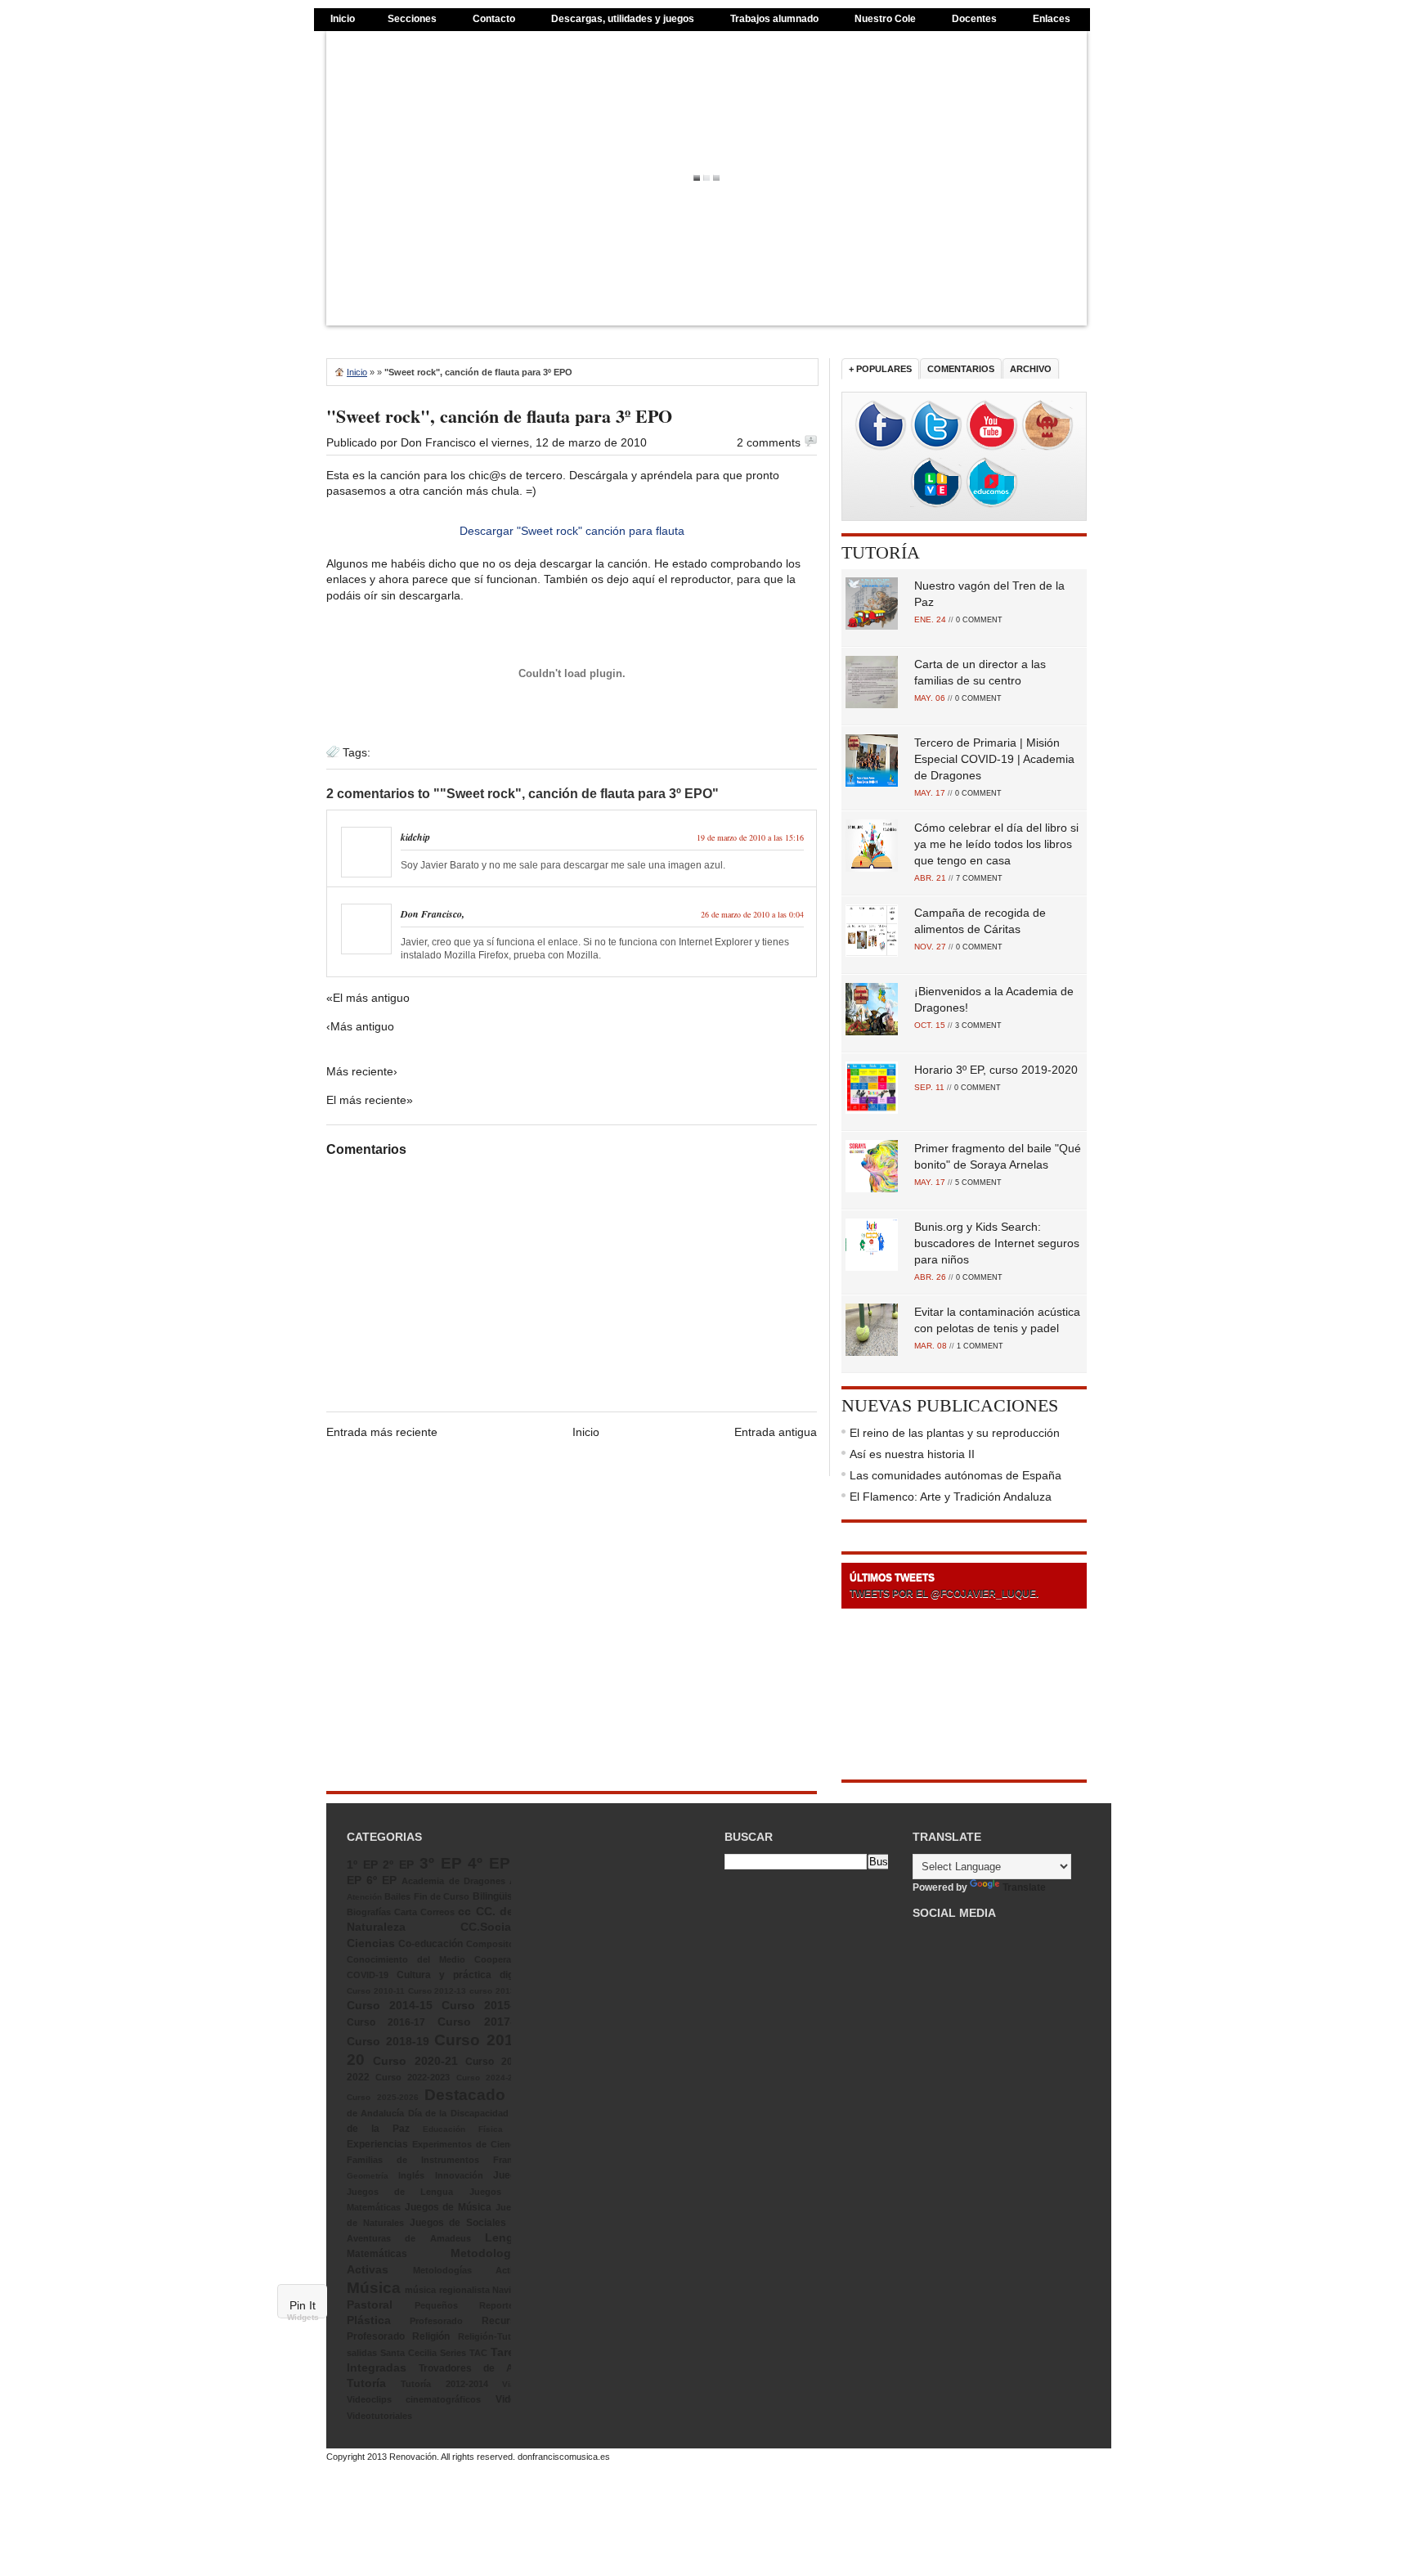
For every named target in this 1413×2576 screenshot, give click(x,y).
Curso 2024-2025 (492, 2078)
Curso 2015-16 (484, 2005)
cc (464, 1911)
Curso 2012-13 (437, 1991)
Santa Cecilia (408, 2353)
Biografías (369, 1912)
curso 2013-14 (498, 1991)
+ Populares (880, 369)
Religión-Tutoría (493, 2336)
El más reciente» (370, 1100)
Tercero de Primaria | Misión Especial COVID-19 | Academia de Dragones (994, 759)
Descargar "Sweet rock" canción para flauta (572, 531)
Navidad (510, 2290)
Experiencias (377, 2144)
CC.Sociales (494, 1927)
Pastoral (370, 2304)
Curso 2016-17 (386, 2022)
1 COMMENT (980, 1346)
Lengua (506, 2237)
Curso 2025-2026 (383, 2097)
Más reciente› (362, 1071)
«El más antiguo (368, 998)
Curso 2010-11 (376, 1991)
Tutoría (881, 552)
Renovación (413, 2457)
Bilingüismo (500, 1896)
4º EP (489, 1863)
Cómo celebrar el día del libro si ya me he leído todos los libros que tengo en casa (996, 844)
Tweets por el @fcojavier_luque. (944, 1594)
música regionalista (447, 2290)
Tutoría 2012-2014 (444, 2384)
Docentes (974, 19)
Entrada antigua (776, 1432)
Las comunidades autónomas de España (955, 1475)
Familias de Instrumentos (413, 2160)
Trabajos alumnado (774, 19)
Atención (364, 1897)
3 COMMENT (978, 1025)
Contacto (494, 19)
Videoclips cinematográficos (414, 2399)
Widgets (303, 2317)
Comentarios (961, 369)
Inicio (343, 19)
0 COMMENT (979, 620)
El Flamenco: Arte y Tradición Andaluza (951, 1497)
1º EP (362, 1865)
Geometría (368, 2176)
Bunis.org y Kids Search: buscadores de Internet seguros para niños (997, 1243)
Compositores (497, 1944)
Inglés (411, 2175)
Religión (431, 2336)
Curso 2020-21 (415, 2061)
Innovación (459, 2175)
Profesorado (436, 2321)
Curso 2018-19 (388, 2041)
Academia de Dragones (453, 1881)
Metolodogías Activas (470, 2270)
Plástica (369, 2320)
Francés (510, 2160)
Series (453, 2353)
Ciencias (371, 1943)
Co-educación (431, 1944)
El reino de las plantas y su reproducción (955, 1433)
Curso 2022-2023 (413, 2077)
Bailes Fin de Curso (427, 1896)
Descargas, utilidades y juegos (623, 19)
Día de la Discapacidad (458, 2113)
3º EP (441, 1863)
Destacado (465, 2095)
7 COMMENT (979, 878)
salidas (362, 2353)
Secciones (412, 19)
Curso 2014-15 (390, 2005)
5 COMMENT (978, 1183)
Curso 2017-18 (482, 2022)
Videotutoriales (379, 2416)
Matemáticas (377, 2254)
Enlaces (1052, 19)
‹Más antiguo (360, 1026)
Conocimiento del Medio (406, 1959)
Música (374, 2288)
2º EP (398, 1865)
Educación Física (463, 2129)
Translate (1024, 1887)
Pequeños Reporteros (471, 2305)
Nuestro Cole (885, 19)
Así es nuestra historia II (912, 1454)
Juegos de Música (448, 2207)
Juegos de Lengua (400, 2192)
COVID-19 (368, 1975)
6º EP (381, 1880)
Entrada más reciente (382, 1432)
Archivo (1031, 369)
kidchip (415, 837)
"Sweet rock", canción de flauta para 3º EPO (499, 416)
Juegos (510, 2175)
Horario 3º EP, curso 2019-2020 (996, 1070)
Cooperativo (501, 1959)
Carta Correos (424, 1912)
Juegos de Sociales (458, 2223)
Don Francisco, (433, 914)
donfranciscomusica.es (564, 2457)
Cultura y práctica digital (462, 1975)
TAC (478, 2353)
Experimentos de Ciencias (470, 2144)
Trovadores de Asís (473, 2368)
